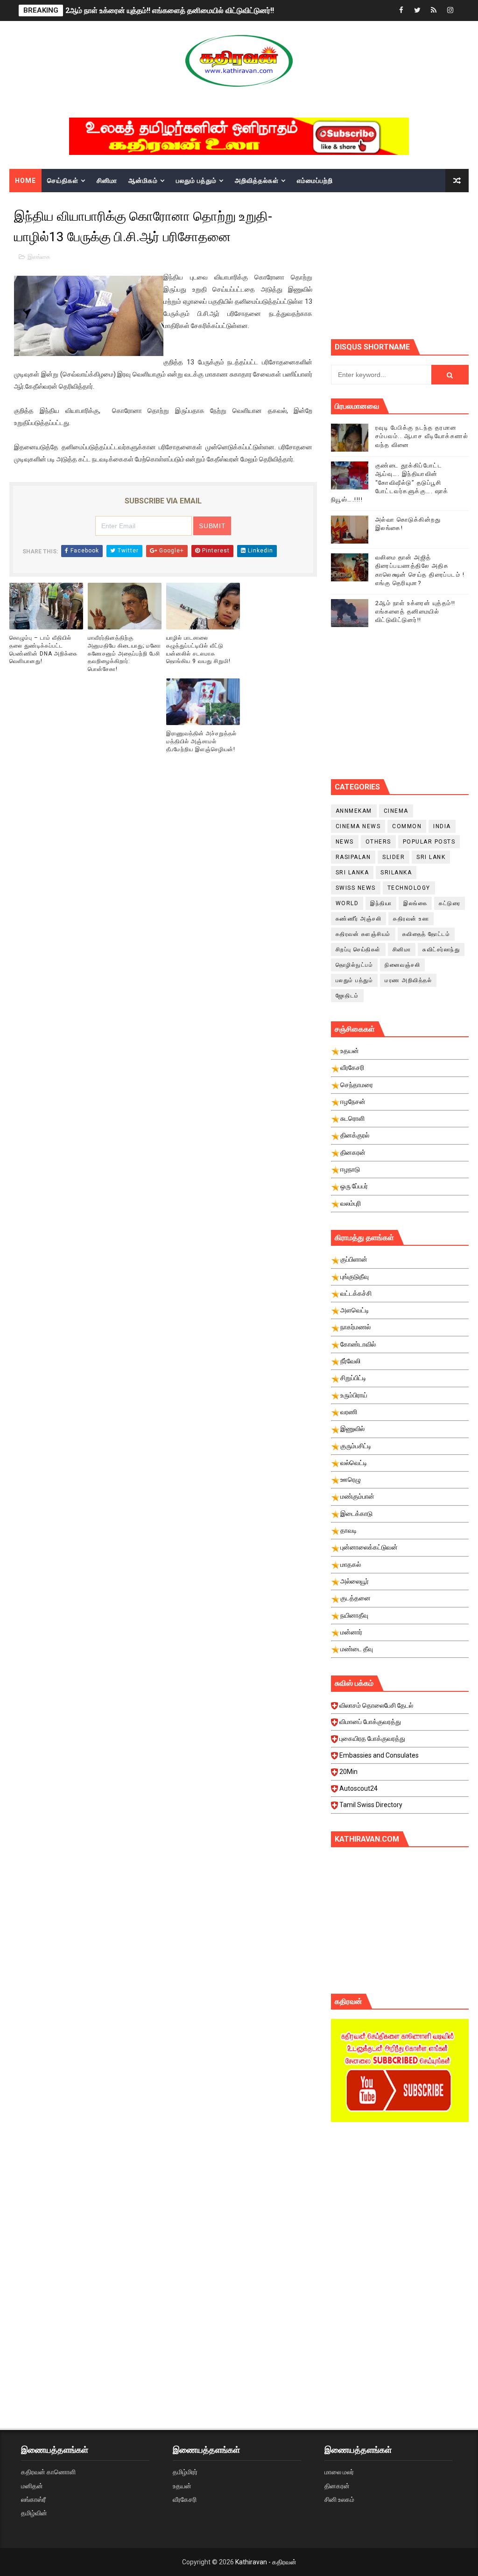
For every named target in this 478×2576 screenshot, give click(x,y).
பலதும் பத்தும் (196, 181)
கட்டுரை (450, 903)
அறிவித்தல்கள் (257, 181)
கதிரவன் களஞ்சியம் (363, 934)
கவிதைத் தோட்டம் (426, 934)
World (347, 903)
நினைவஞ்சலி (402, 965)
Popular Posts (429, 842)
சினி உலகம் (339, 2499)
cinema (396, 811)
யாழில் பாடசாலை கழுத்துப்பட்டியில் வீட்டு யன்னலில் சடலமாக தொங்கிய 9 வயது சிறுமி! (198, 649)
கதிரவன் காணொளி (48, 2472)
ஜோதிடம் (347, 996)
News (345, 842)
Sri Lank (431, 857)
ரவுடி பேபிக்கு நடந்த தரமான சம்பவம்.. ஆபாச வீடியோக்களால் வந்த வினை (422, 436)
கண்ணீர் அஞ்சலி (359, 919)
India (442, 826)
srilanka (396, 873)
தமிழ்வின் (34, 2513)
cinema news (358, 826)
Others (378, 842)
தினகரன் (337, 2486)
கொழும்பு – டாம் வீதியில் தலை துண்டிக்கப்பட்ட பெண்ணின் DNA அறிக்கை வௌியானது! (43, 649)
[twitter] (417, 10)
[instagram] (450, 10)
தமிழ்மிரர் (185, 2472)
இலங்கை (39, 257)
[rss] (434, 10)
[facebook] (401, 10)
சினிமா (107, 181)
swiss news (356, 888)
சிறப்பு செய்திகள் (358, 949)
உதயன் (182, 2486)
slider (394, 857)
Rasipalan (353, 857)
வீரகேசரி (185, 2499)
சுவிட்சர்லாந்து (441, 949)
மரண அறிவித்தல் (408, 980)
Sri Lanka (352, 873)
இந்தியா (381, 903)
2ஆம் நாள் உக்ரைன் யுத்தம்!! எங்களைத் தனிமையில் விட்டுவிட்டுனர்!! (170, 10)
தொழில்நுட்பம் (355, 965)
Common (407, 826)
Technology (409, 888)
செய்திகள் (63, 181)
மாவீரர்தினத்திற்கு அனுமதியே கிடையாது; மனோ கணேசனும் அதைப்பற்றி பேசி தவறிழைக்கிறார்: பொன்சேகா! (124, 653)
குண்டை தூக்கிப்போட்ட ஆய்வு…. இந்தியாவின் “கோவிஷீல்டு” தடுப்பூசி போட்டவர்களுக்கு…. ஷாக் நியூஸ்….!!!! (390, 482)
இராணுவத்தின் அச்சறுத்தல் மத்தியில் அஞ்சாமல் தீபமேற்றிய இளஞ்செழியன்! (201, 741)
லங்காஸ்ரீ (33, 2499)
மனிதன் (32, 2486)
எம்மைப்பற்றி (315, 181)
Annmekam (354, 811)
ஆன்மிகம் (143, 181)
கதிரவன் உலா (411, 919)
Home (25, 181)
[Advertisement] (404, 265)
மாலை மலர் (339, 2472)
